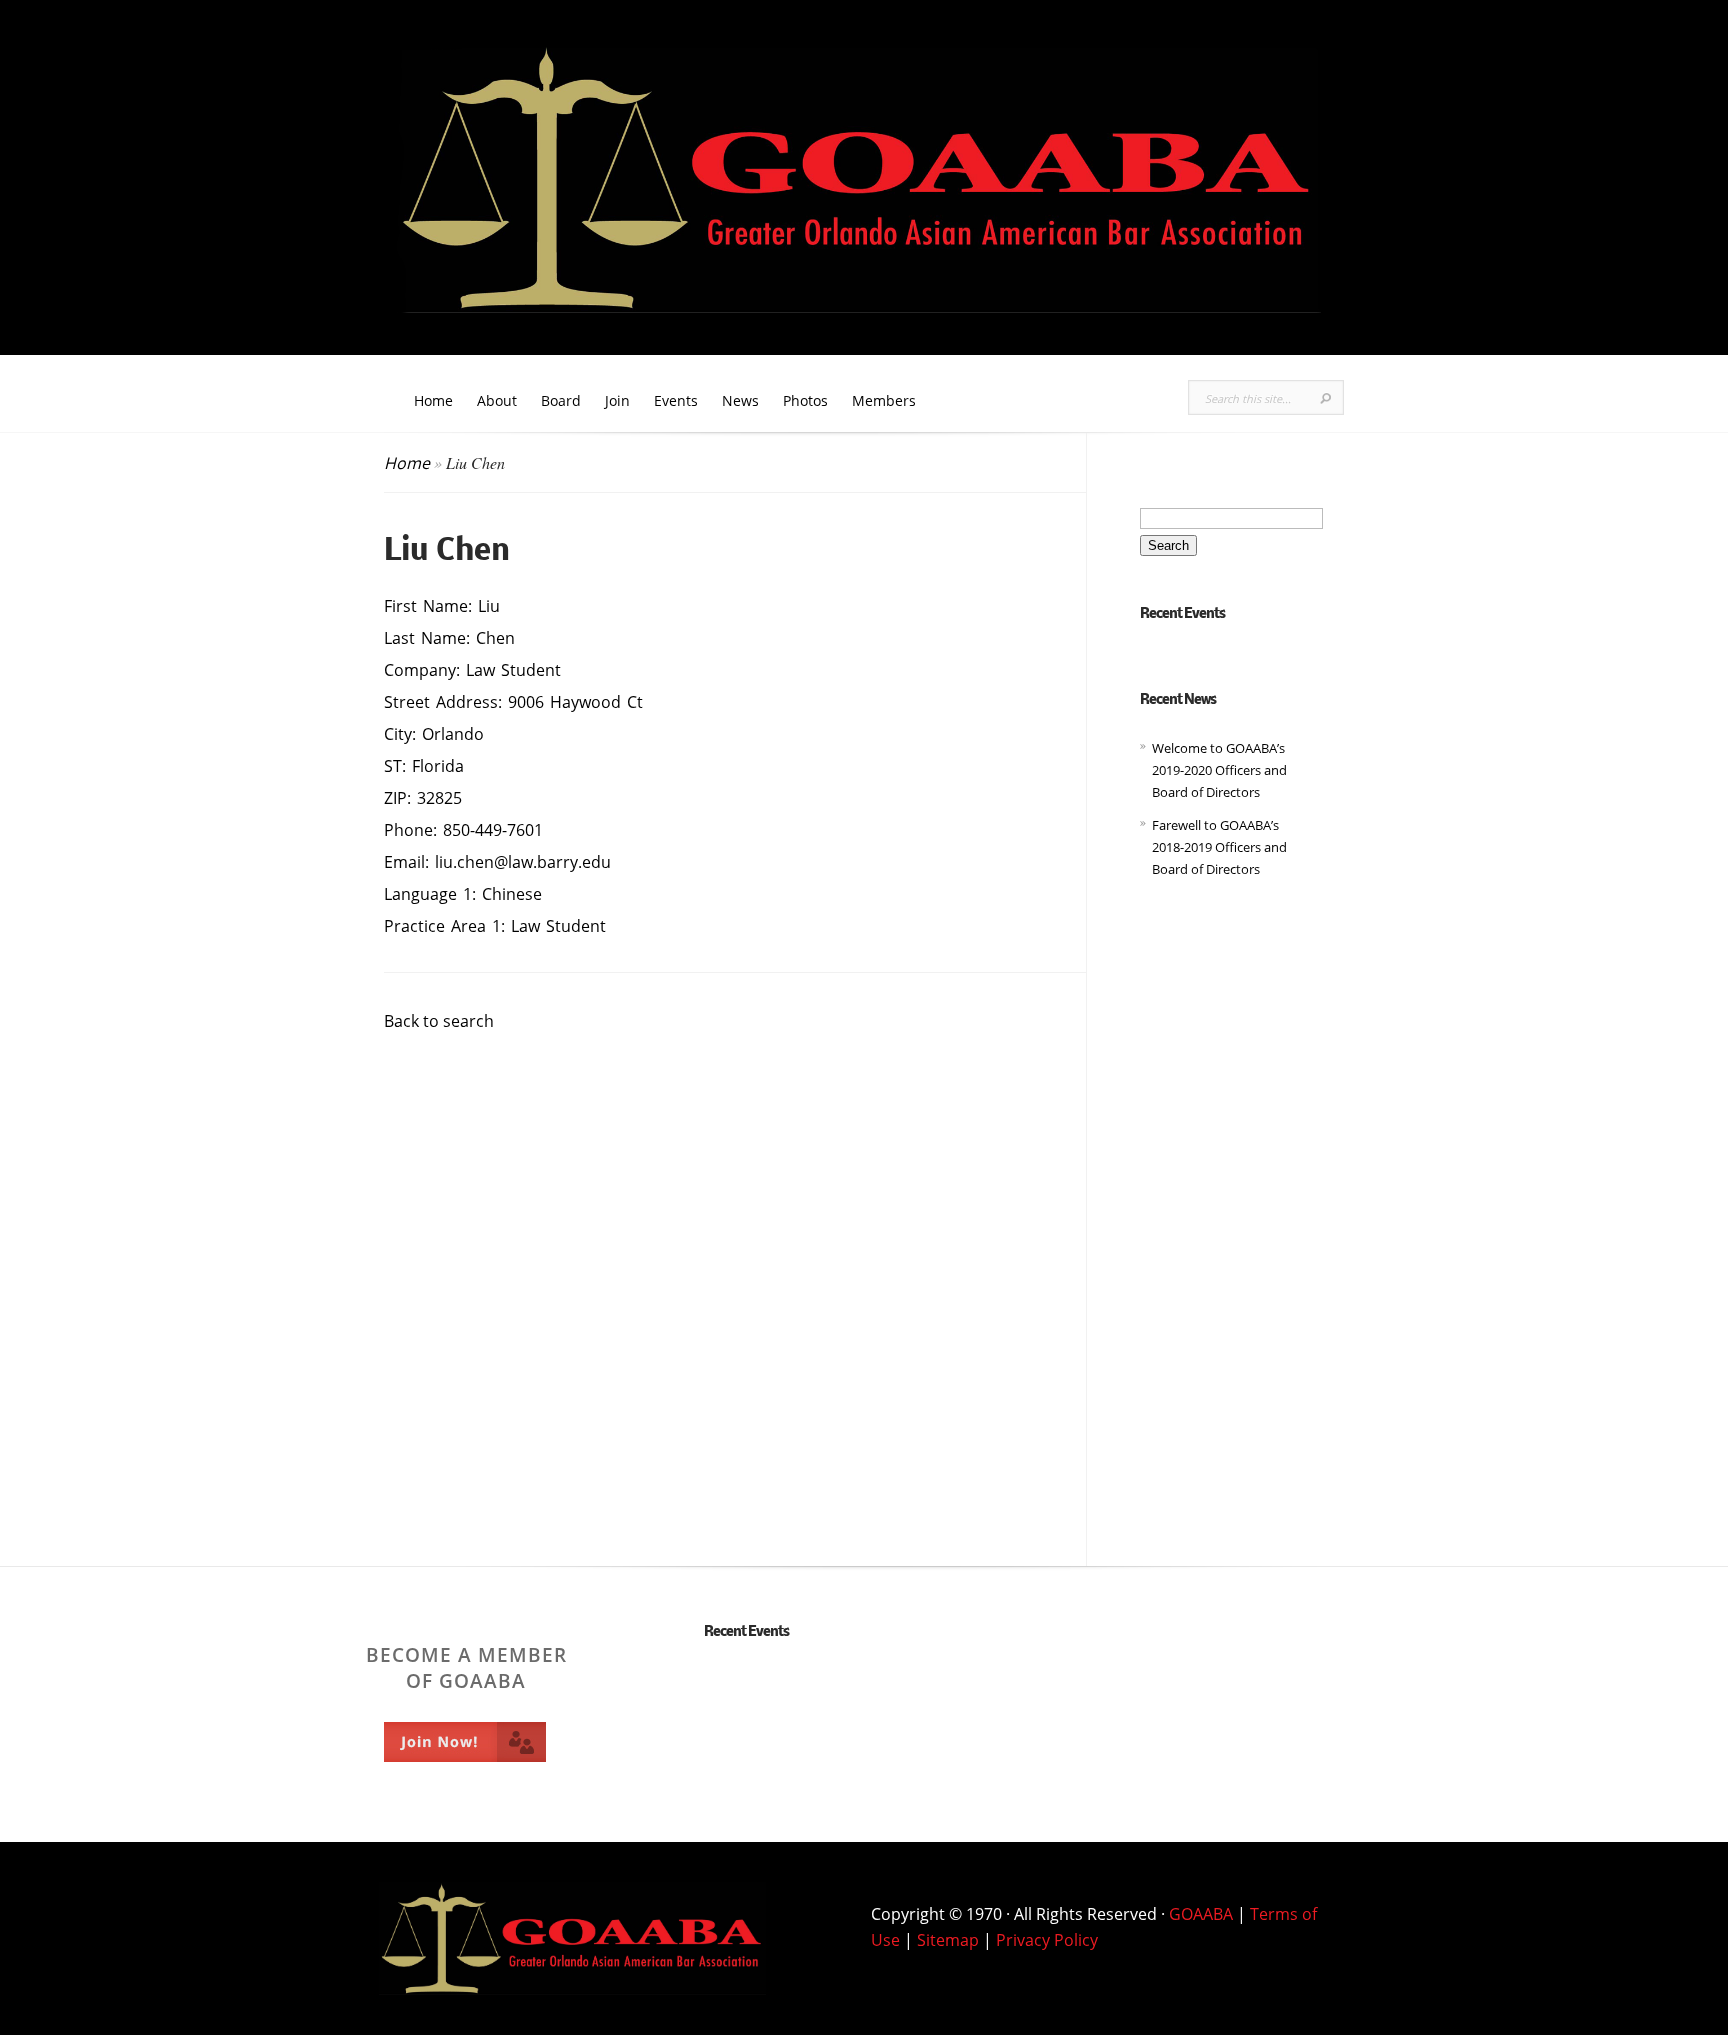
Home (433, 400)
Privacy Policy (1047, 1940)
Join (617, 400)
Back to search (439, 1021)
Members (884, 400)
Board (561, 400)
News (740, 400)
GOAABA (1201, 1914)
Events (676, 400)
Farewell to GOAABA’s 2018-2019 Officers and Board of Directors (1219, 847)
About (497, 400)
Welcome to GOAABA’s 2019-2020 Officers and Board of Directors (1219, 770)
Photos (805, 400)
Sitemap (948, 1940)
